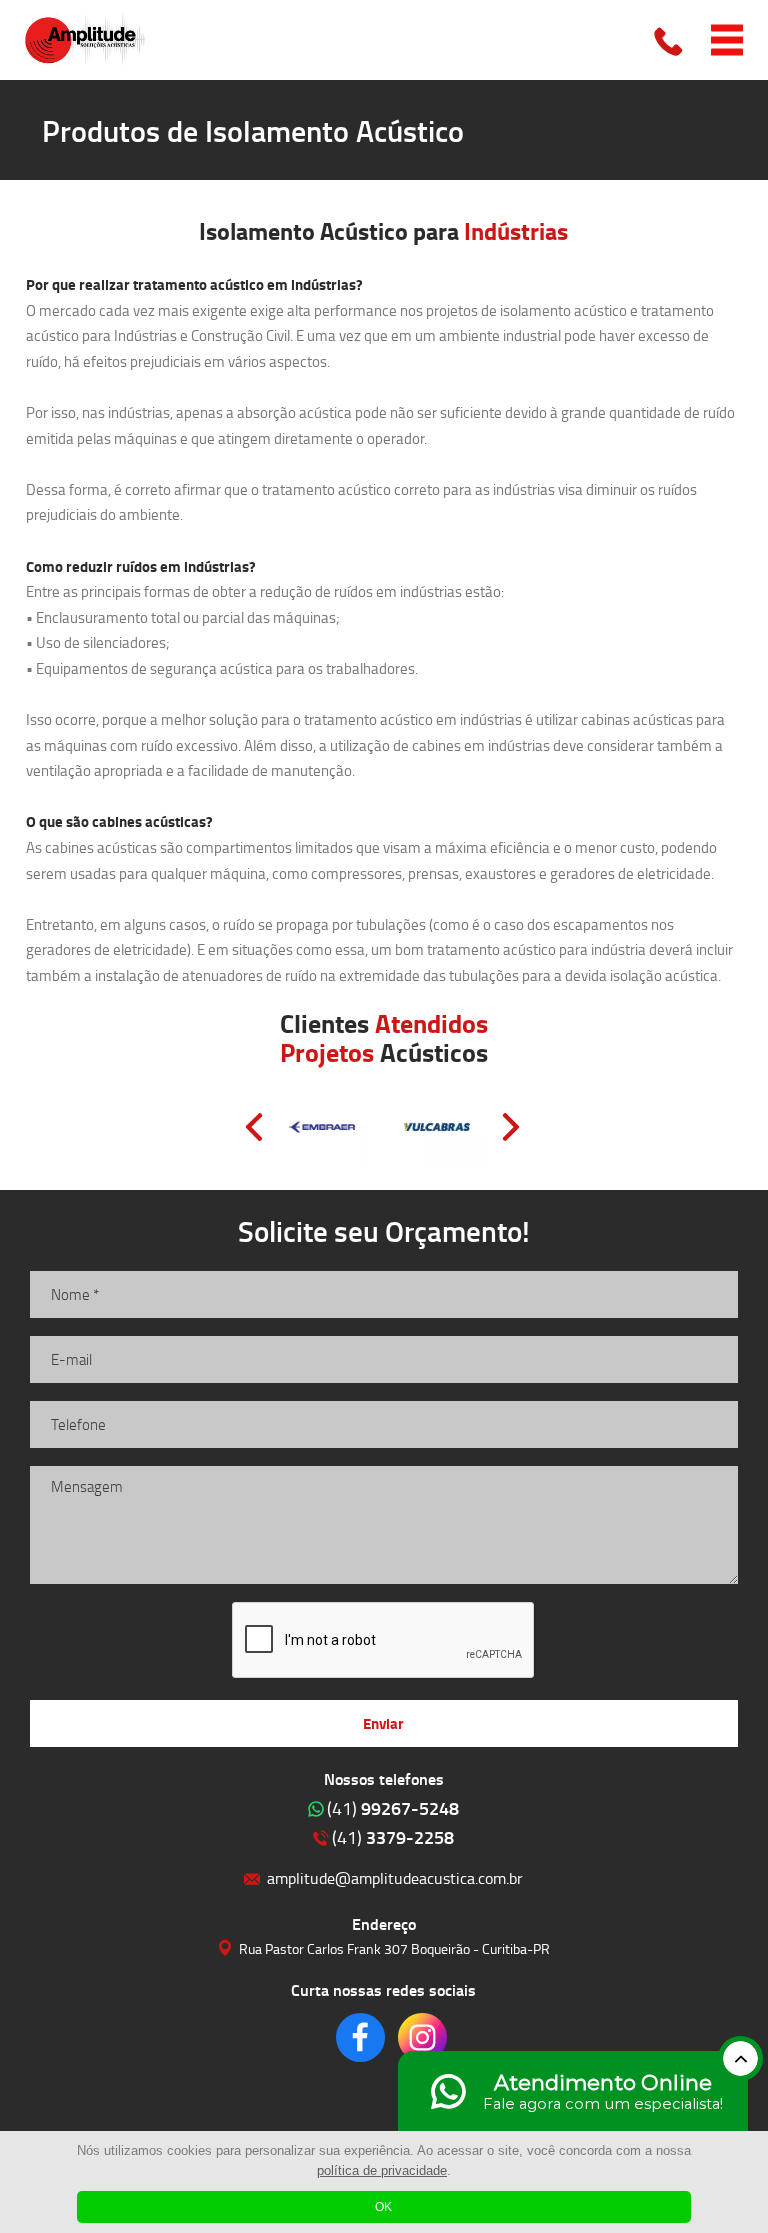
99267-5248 (393, 1808)
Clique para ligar (670, 40)
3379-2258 (393, 1837)
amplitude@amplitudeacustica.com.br (395, 1877)
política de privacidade (382, 2170)
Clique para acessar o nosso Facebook (360, 2037)
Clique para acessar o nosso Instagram (422, 2037)
